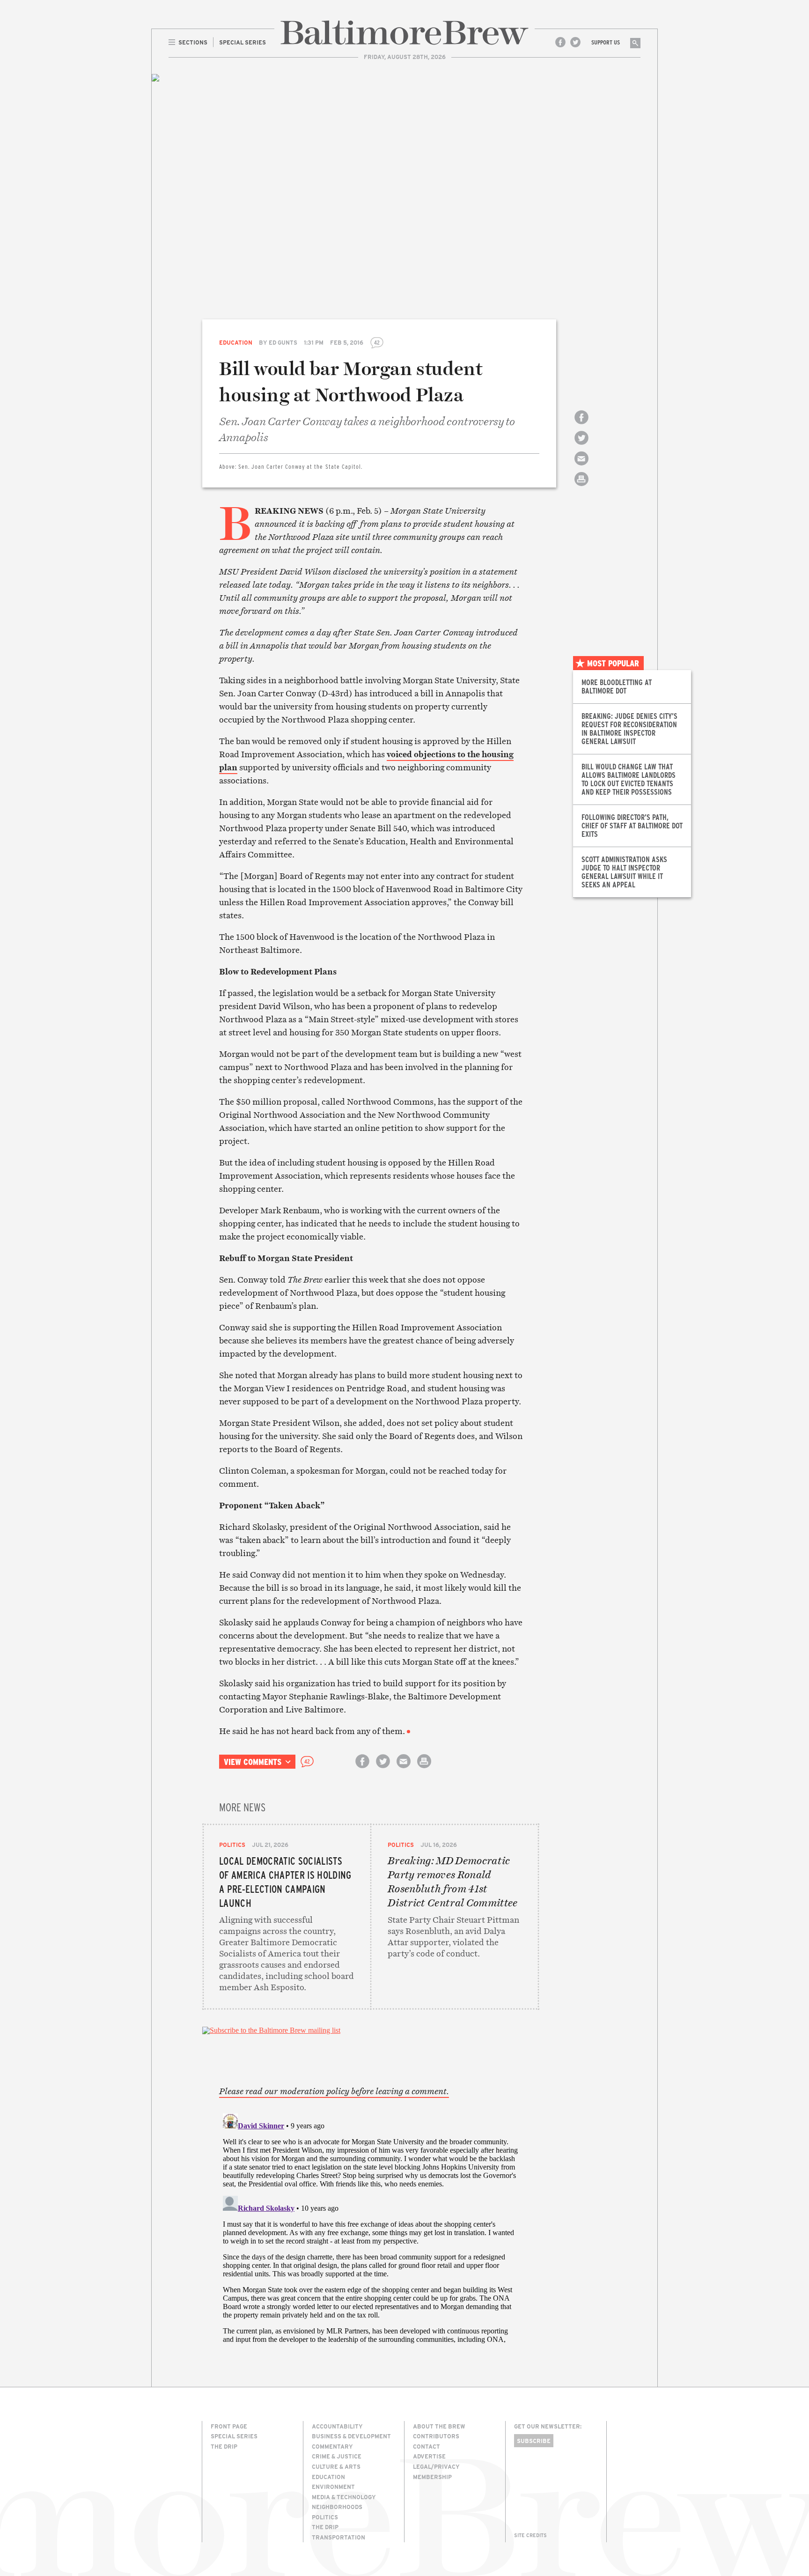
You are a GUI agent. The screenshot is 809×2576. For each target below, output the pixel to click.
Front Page (229, 2426)
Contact (427, 2446)
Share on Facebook (581, 425)
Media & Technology (344, 2497)
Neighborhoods (337, 2507)
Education (236, 342)
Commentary (332, 2446)
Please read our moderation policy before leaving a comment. (334, 2091)
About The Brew (439, 2426)
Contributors (436, 2436)
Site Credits (530, 2535)
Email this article (581, 467)
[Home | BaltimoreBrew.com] (404, 33)
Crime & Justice (337, 2456)
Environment (333, 2487)
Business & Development (351, 2436)
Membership (432, 2477)
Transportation (338, 2537)
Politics (232, 1845)
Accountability (337, 2426)
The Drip (224, 2446)
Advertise (429, 2456)
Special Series (234, 2436)
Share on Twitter (581, 446)
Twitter (575, 42)
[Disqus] (371, 2227)
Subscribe (534, 2441)
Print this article (581, 487)
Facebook (560, 42)
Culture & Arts (336, 2466)
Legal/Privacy (436, 2466)
